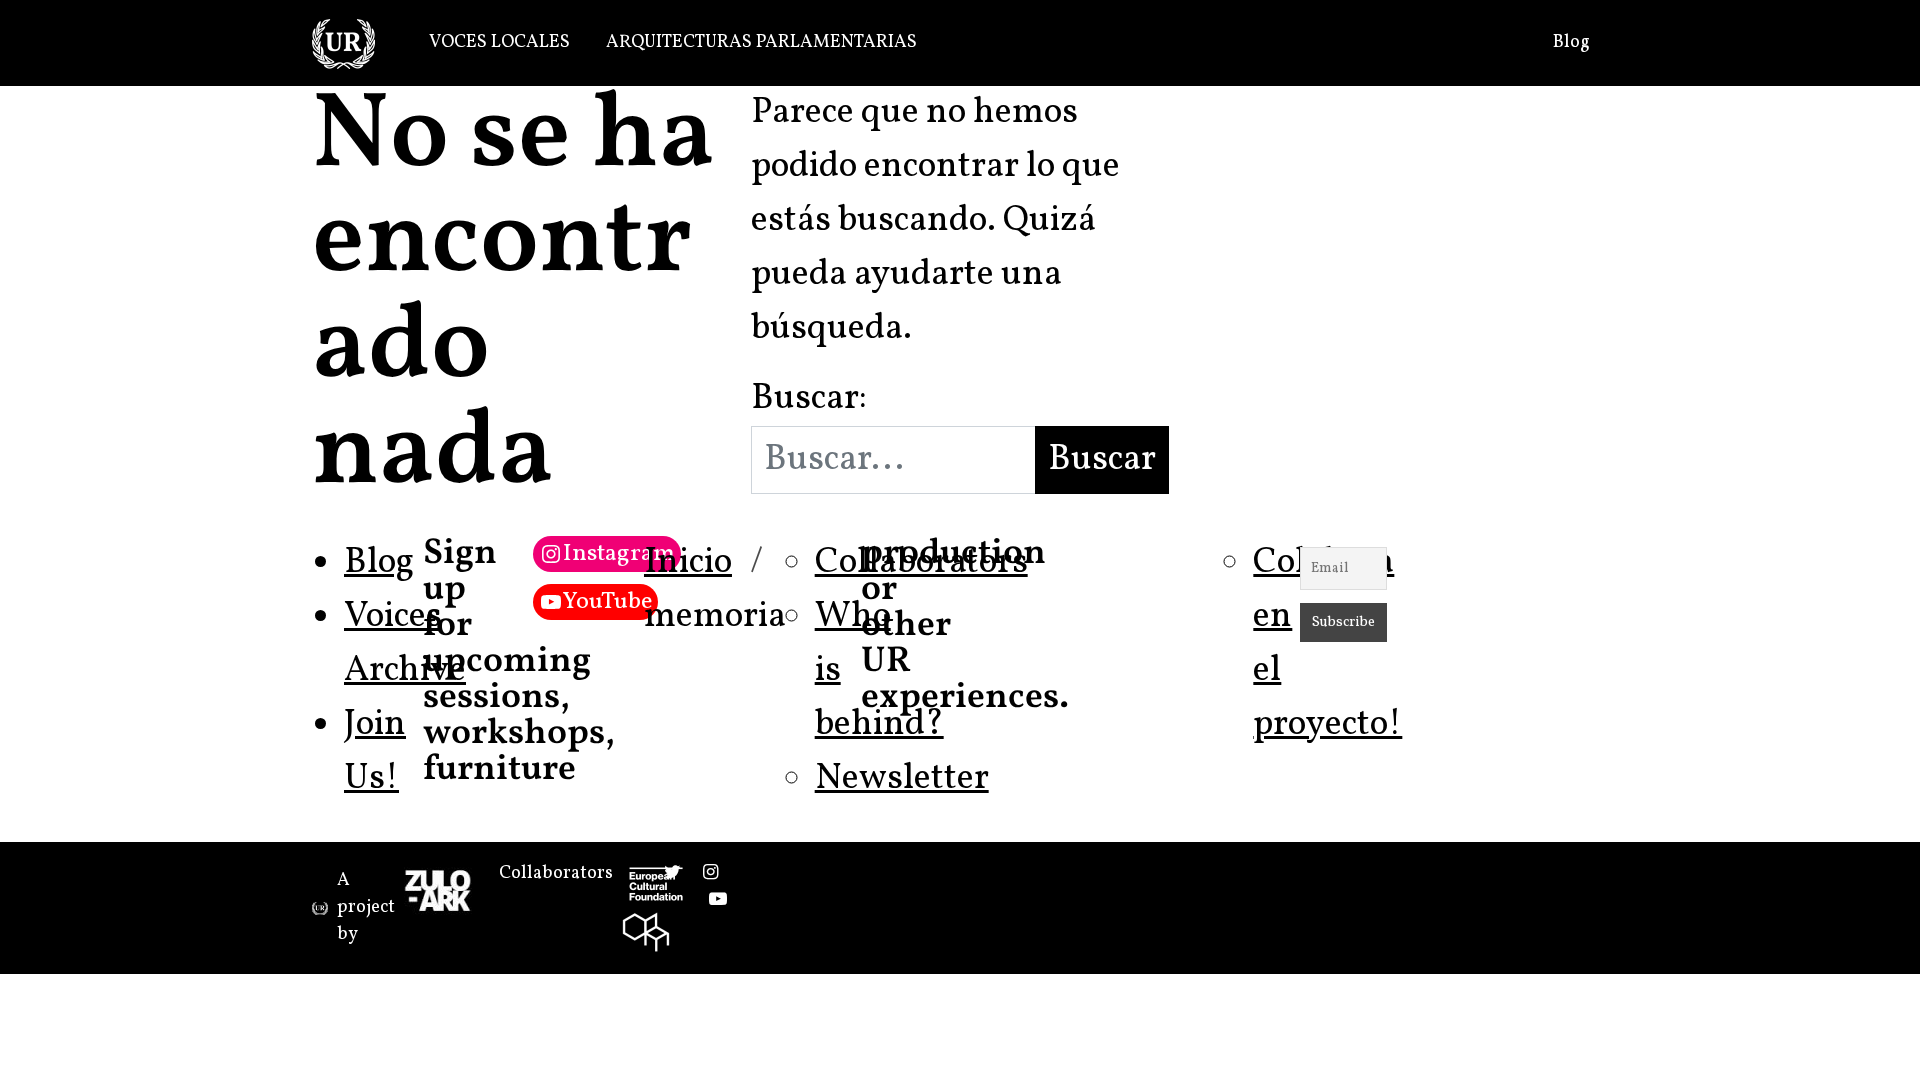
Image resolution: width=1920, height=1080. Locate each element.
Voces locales (499, 42)
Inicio (688, 563)
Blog (1571, 42)
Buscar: (809, 399)
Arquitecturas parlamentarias (761, 42)
